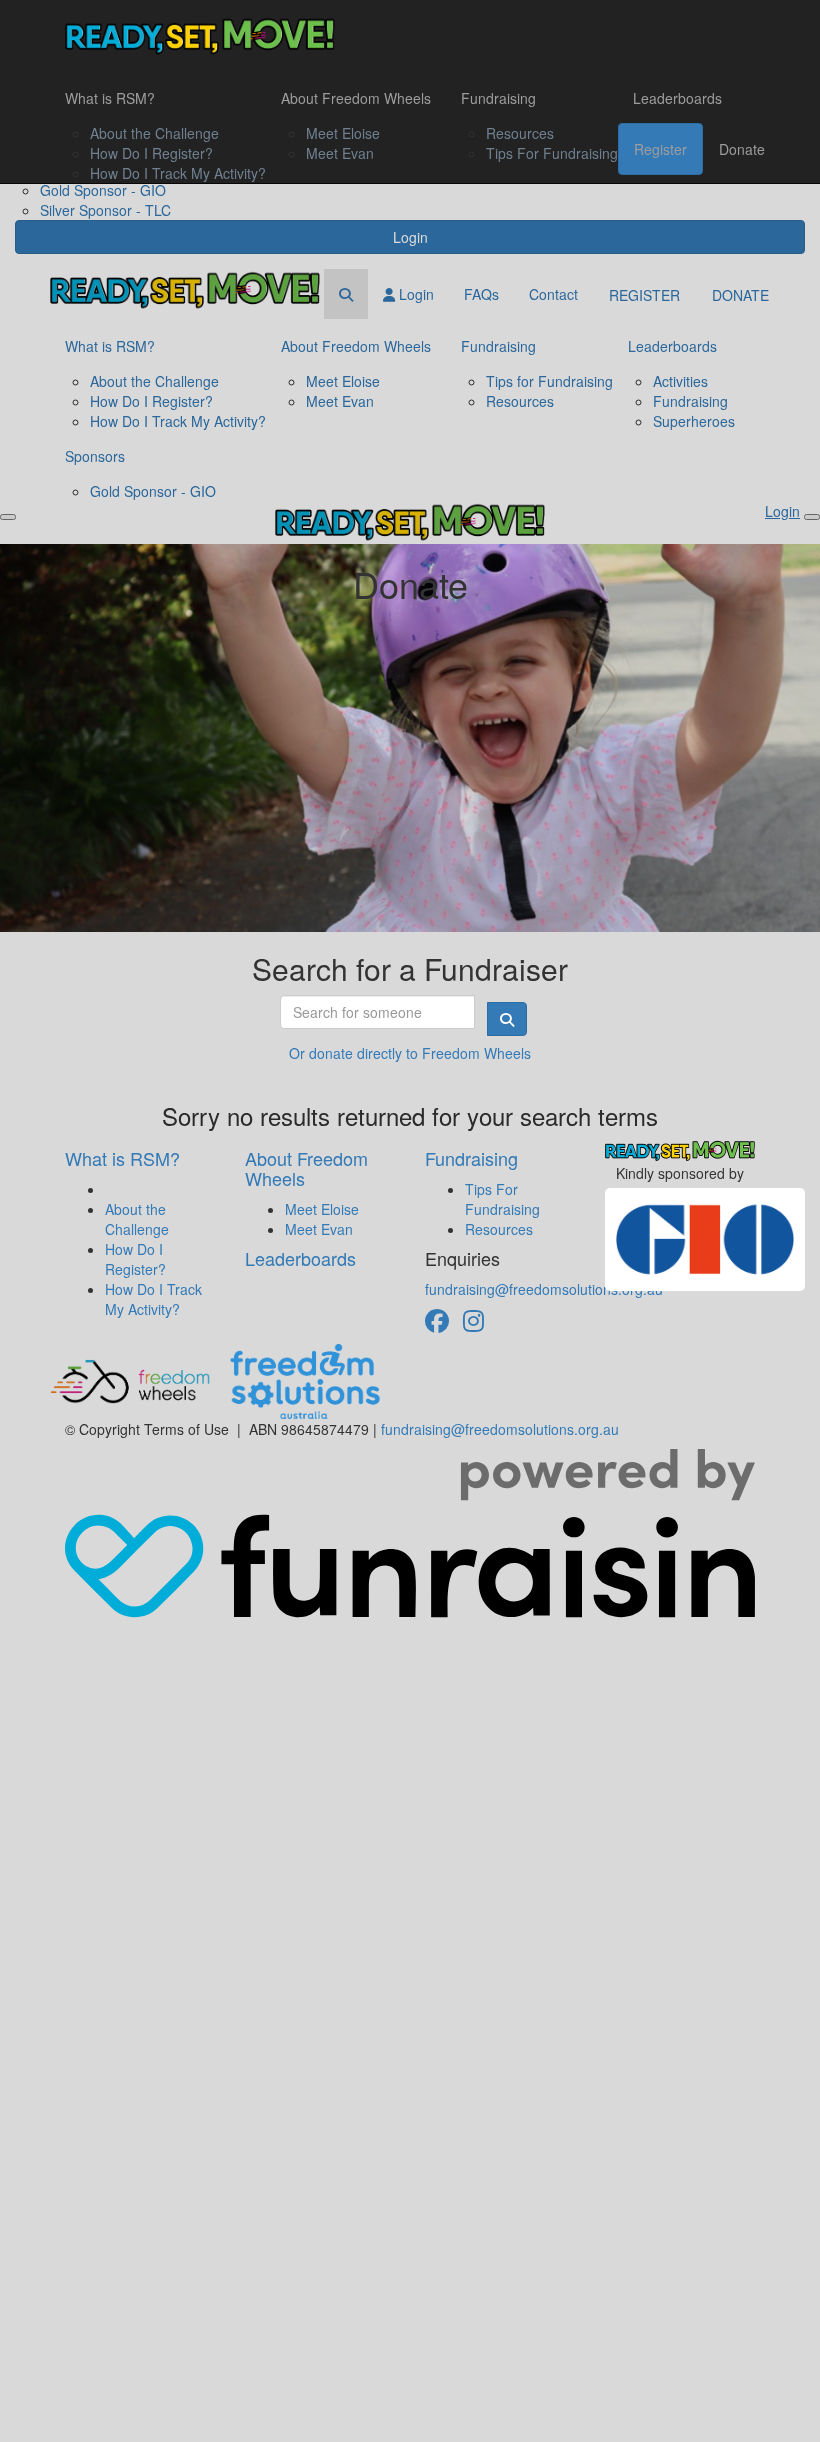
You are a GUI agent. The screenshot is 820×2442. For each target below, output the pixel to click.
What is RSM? (110, 98)
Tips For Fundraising (552, 153)
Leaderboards (677, 98)
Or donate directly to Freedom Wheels (410, 1053)
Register (660, 149)
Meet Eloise (343, 133)
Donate (742, 149)
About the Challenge (154, 133)
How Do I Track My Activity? (178, 173)
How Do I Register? (151, 153)
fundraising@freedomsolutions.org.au (544, 1289)
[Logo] (200, 36)
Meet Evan (340, 153)
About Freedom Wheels (356, 98)
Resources (520, 133)
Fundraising (498, 98)
